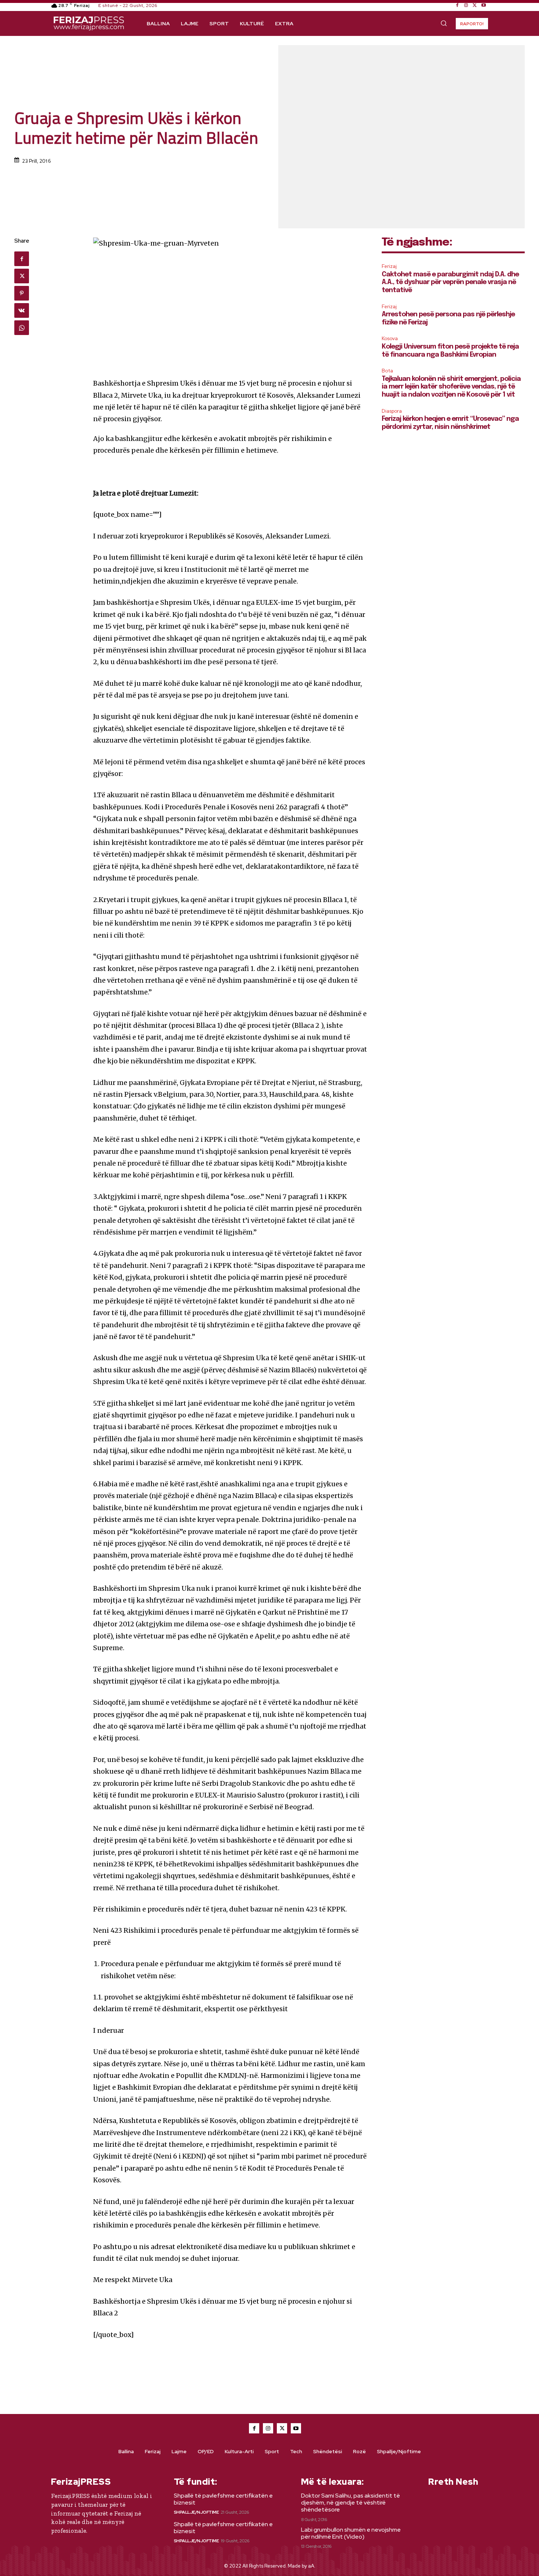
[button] (444, 23)
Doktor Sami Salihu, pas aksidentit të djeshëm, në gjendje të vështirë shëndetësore (351, 2503)
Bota (387, 371)
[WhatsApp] (22, 328)
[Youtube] (484, 5)
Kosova (390, 338)
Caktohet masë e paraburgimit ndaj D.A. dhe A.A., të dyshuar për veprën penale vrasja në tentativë (450, 282)
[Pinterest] (22, 293)
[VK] (22, 310)
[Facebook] (457, 5)
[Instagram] (466, 5)
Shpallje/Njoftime (196, 2512)
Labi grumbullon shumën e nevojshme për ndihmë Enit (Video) (351, 2533)
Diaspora (392, 411)
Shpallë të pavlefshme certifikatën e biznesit (223, 2499)
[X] (475, 5)
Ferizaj (389, 266)
